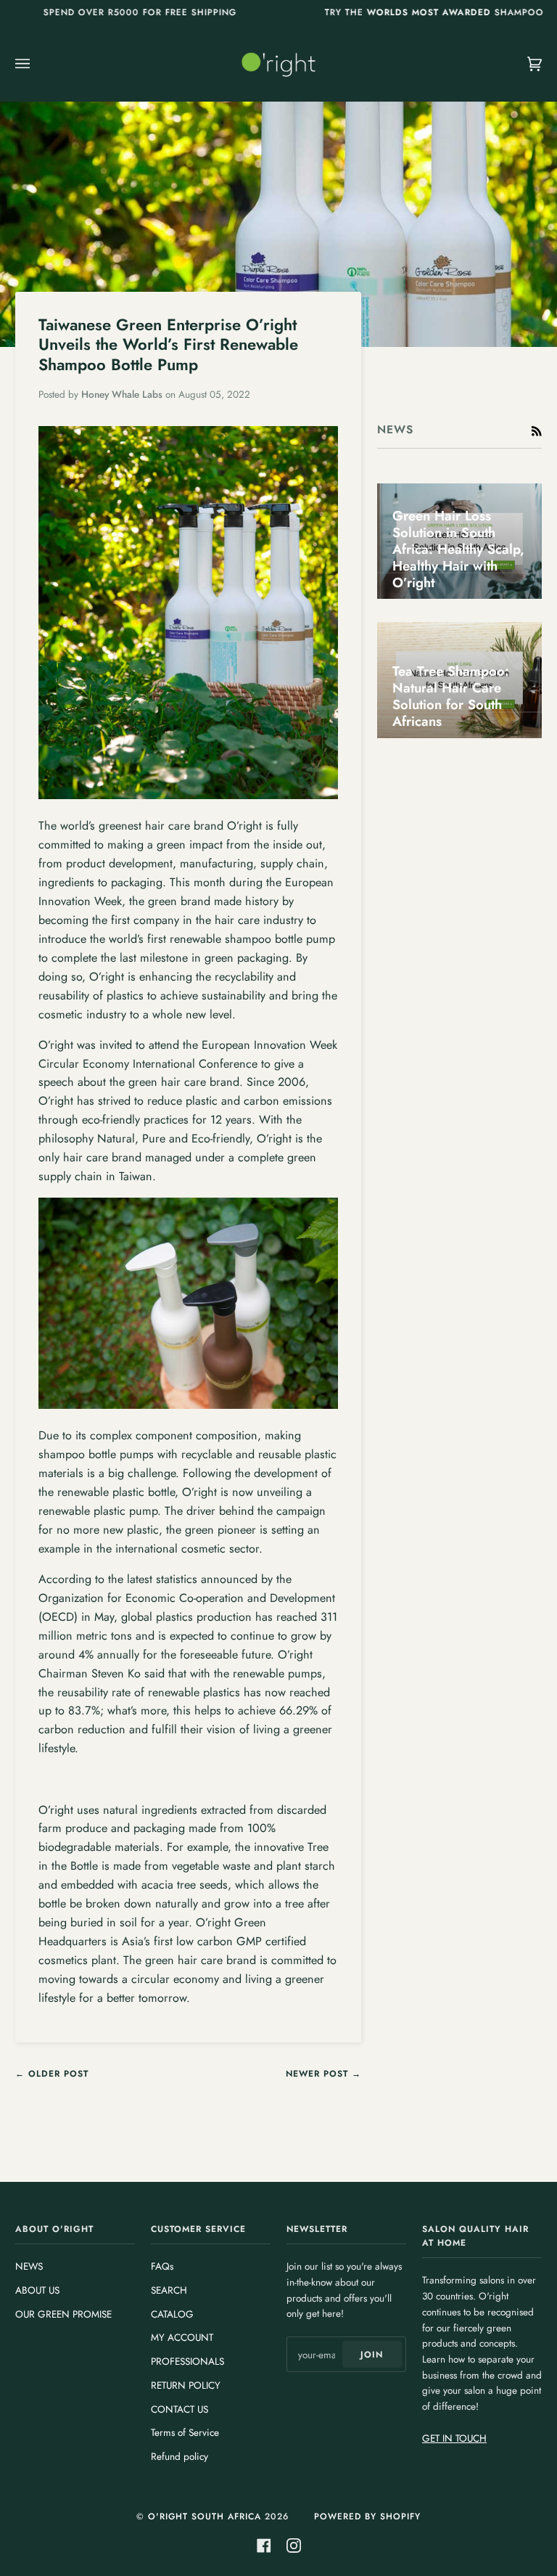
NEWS (29, 2266)
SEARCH (169, 2290)
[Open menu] (37, 64)
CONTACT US (180, 2409)
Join (372, 2355)
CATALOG (172, 2314)
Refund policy (180, 2456)
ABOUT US (37, 2290)
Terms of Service (185, 2432)
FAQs (162, 2266)
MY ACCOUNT (182, 2337)
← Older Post (52, 2074)
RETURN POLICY (186, 2385)
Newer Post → (323, 2074)
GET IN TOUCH (454, 2438)
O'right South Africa (205, 2516)
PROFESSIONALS (187, 2361)
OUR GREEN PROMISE (63, 2314)
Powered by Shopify (367, 2516)
